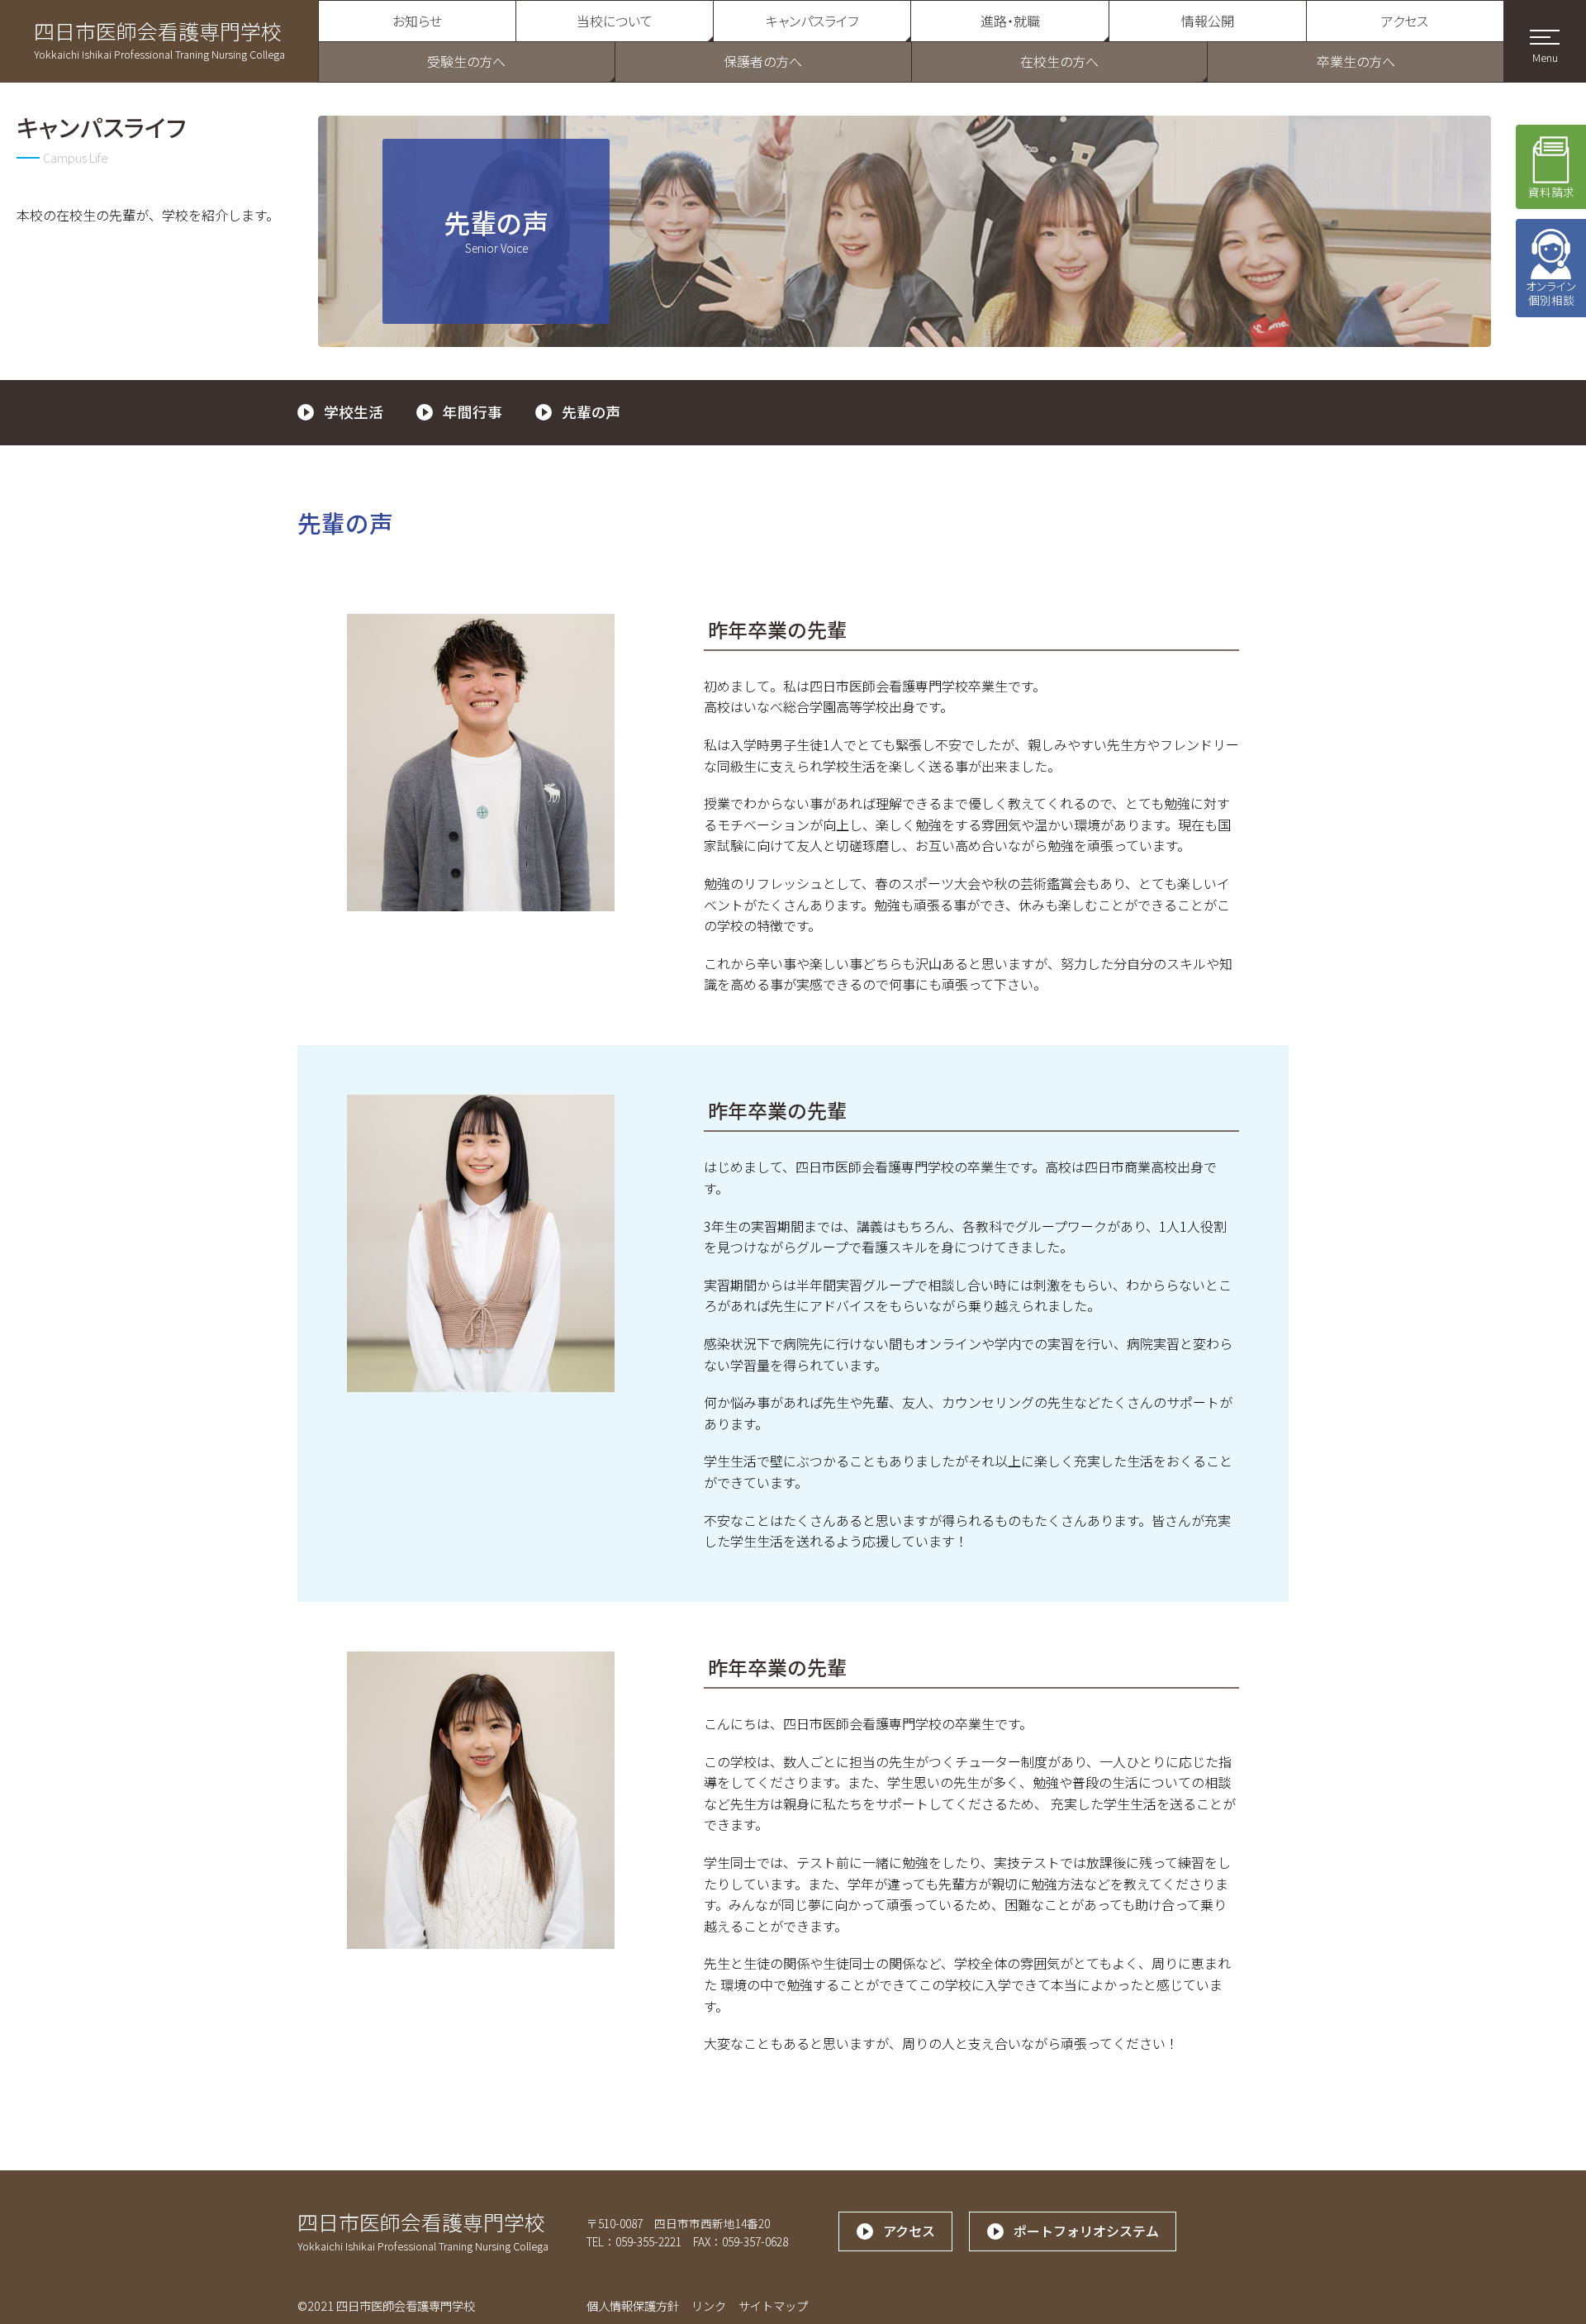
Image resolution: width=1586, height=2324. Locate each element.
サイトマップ (773, 2305)
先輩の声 (591, 412)
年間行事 (472, 412)
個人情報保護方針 (633, 2305)
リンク (709, 2305)
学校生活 (354, 412)
